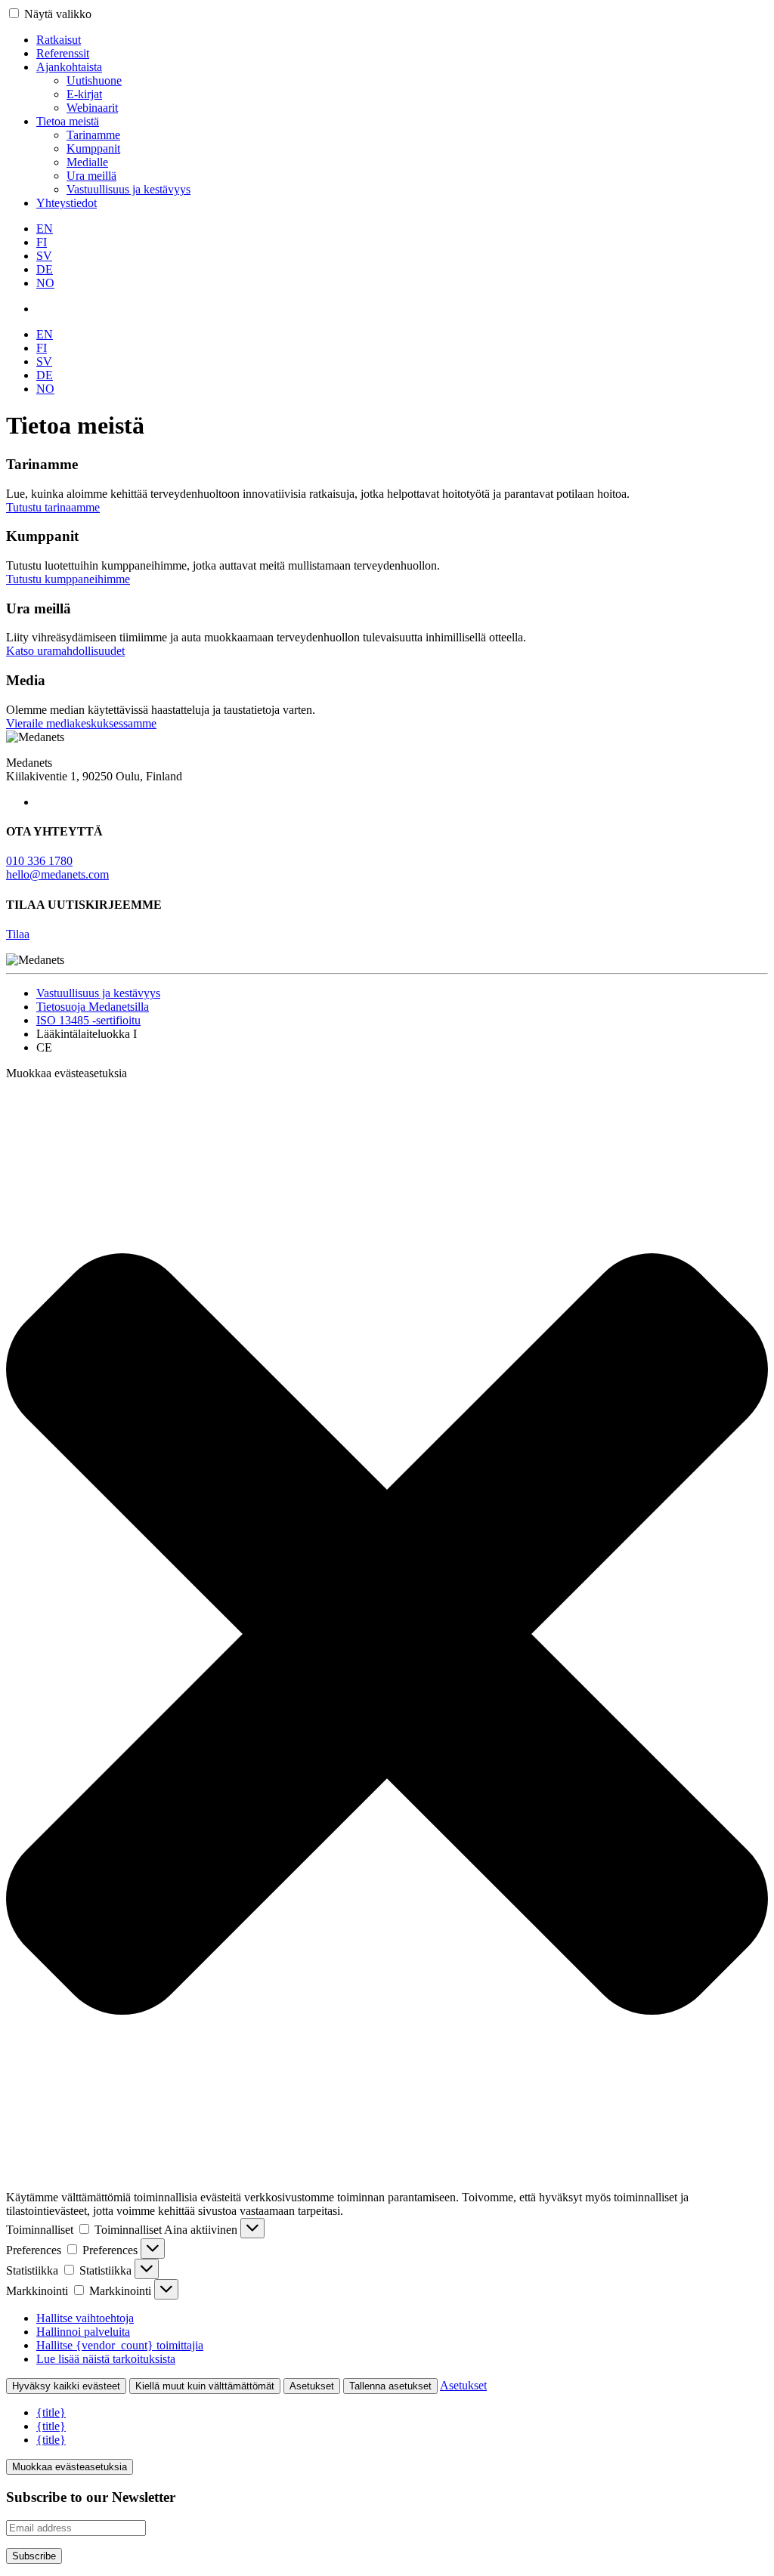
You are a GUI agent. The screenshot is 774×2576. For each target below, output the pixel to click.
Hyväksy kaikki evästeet (66, 2386)
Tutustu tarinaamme (53, 507)
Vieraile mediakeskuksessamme (81, 723)
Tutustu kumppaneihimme (68, 579)
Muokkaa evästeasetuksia (70, 2467)
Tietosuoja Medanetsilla (93, 1007)
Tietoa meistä (68, 121)
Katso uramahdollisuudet (65, 651)
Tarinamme (93, 135)
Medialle (87, 162)
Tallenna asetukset (390, 2386)
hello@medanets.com (57, 874)
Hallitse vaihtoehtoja (85, 2318)
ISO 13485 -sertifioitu (88, 1020)
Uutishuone (94, 80)
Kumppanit (93, 148)
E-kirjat (84, 94)
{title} (51, 2412)
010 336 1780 (39, 861)
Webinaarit (92, 108)
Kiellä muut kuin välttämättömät (205, 2386)
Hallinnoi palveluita (83, 2332)
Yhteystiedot (67, 203)
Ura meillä (91, 176)
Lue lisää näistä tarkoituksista (106, 2359)
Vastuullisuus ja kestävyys (128, 189)
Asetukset (312, 2386)
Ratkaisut (59, 40)
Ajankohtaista (69, 67)
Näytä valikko (58, 14)
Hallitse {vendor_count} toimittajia (120, 2345)
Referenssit (63, 53)
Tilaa (18, 934)
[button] (387, 1635)
